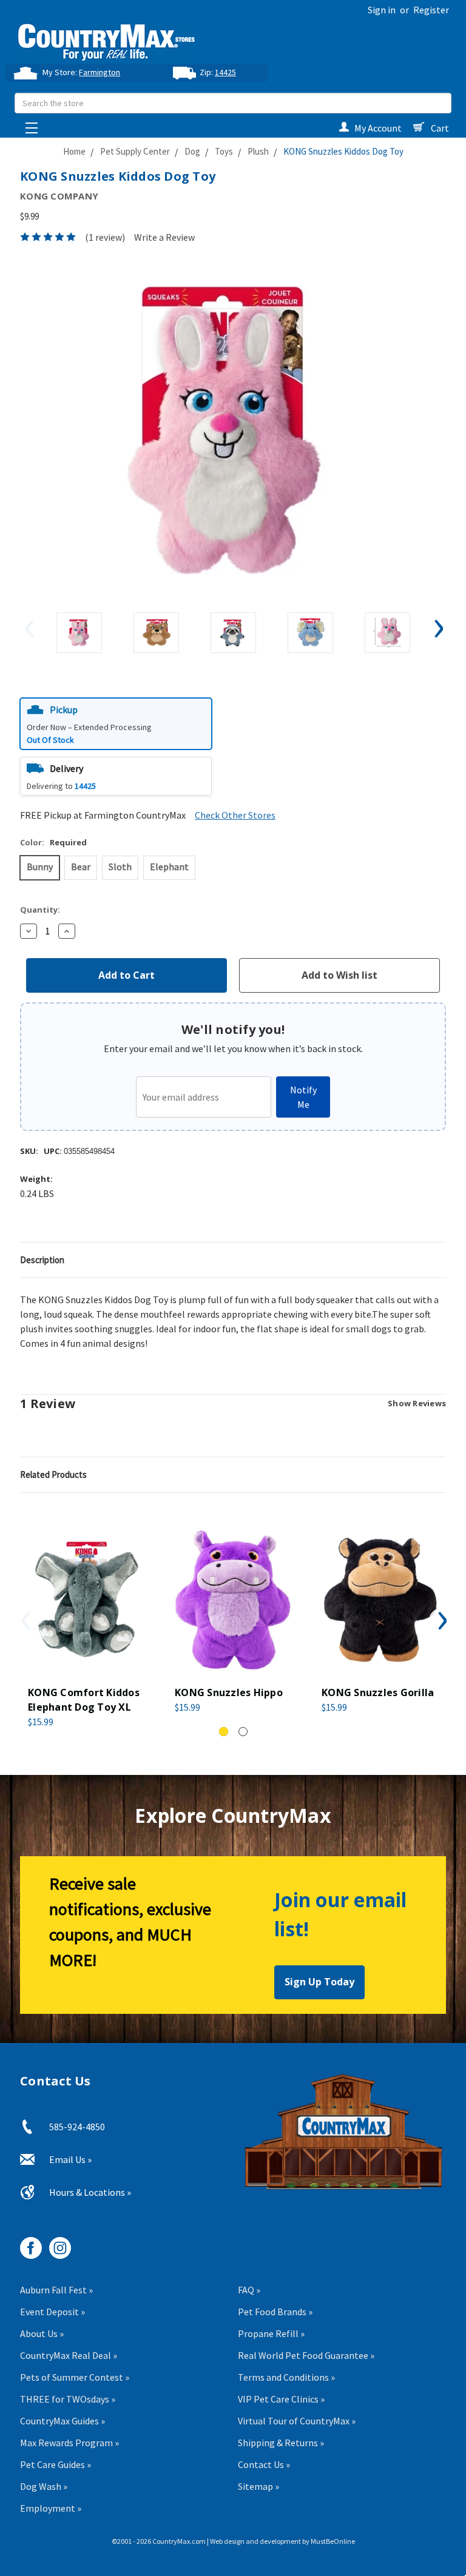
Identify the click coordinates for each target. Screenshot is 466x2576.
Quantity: (40, 910)
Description (42, 1260)
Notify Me (303, 1097)
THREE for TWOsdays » (68, 2399)
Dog (192, 151)
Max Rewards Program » (69, 2443)
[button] (116, 724)
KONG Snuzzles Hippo (229, 1692)
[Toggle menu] (28, 125)
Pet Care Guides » (56, 2464)
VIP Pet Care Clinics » (281, 2399)
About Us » (42, 2333)
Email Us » (70, 2159)
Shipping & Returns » (281, 2443)
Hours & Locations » (90, 2192)
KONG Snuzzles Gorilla (378, 1692)
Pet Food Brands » (275, 2312)
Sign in (382, 10)
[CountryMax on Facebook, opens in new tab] (26, 2243)
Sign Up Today (319, 1982)
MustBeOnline (333, 2541)
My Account (378, 128)
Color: (53, 842)
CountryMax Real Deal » (69, 2355)
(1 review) (105, 237)
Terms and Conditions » (286, 2377)
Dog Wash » (44, 2486)
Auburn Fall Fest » (56, 2290)
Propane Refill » (271, 2333)
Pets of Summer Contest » (75, 2377)
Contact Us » (264, 2464)
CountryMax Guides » (62, 2421)
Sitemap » (258, 2486)
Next (437, 628)
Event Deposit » (52, 2312)
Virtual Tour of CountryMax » (297, 2421)
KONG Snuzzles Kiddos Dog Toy (343, 151)
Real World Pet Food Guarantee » (306, 2355)
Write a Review (164, 237)
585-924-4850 (77, 2127)
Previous (29, 628)
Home (74, 151)
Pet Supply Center (135, 151)
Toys (224, 151)
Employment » (51, 2508)
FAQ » (249, 2290)
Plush (258, 151)
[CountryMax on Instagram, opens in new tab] (56, 2243)
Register (431, 10)
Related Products (53, 1474)
